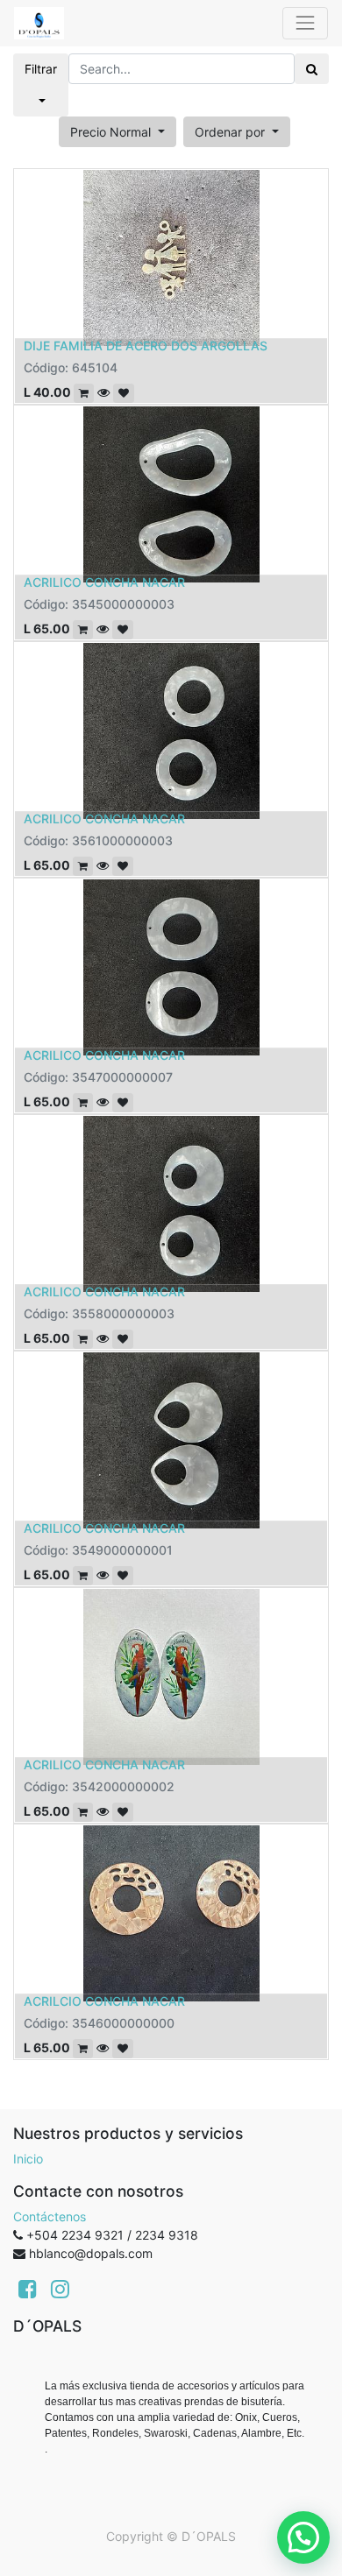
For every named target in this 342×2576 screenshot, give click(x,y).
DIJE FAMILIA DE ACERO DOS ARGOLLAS (146, 346)
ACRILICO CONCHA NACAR (104, 582)
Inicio (28, 2159)
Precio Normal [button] (112, 132)
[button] (237, 132)
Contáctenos (50, 2216)
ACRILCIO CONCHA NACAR (104, 2001)
